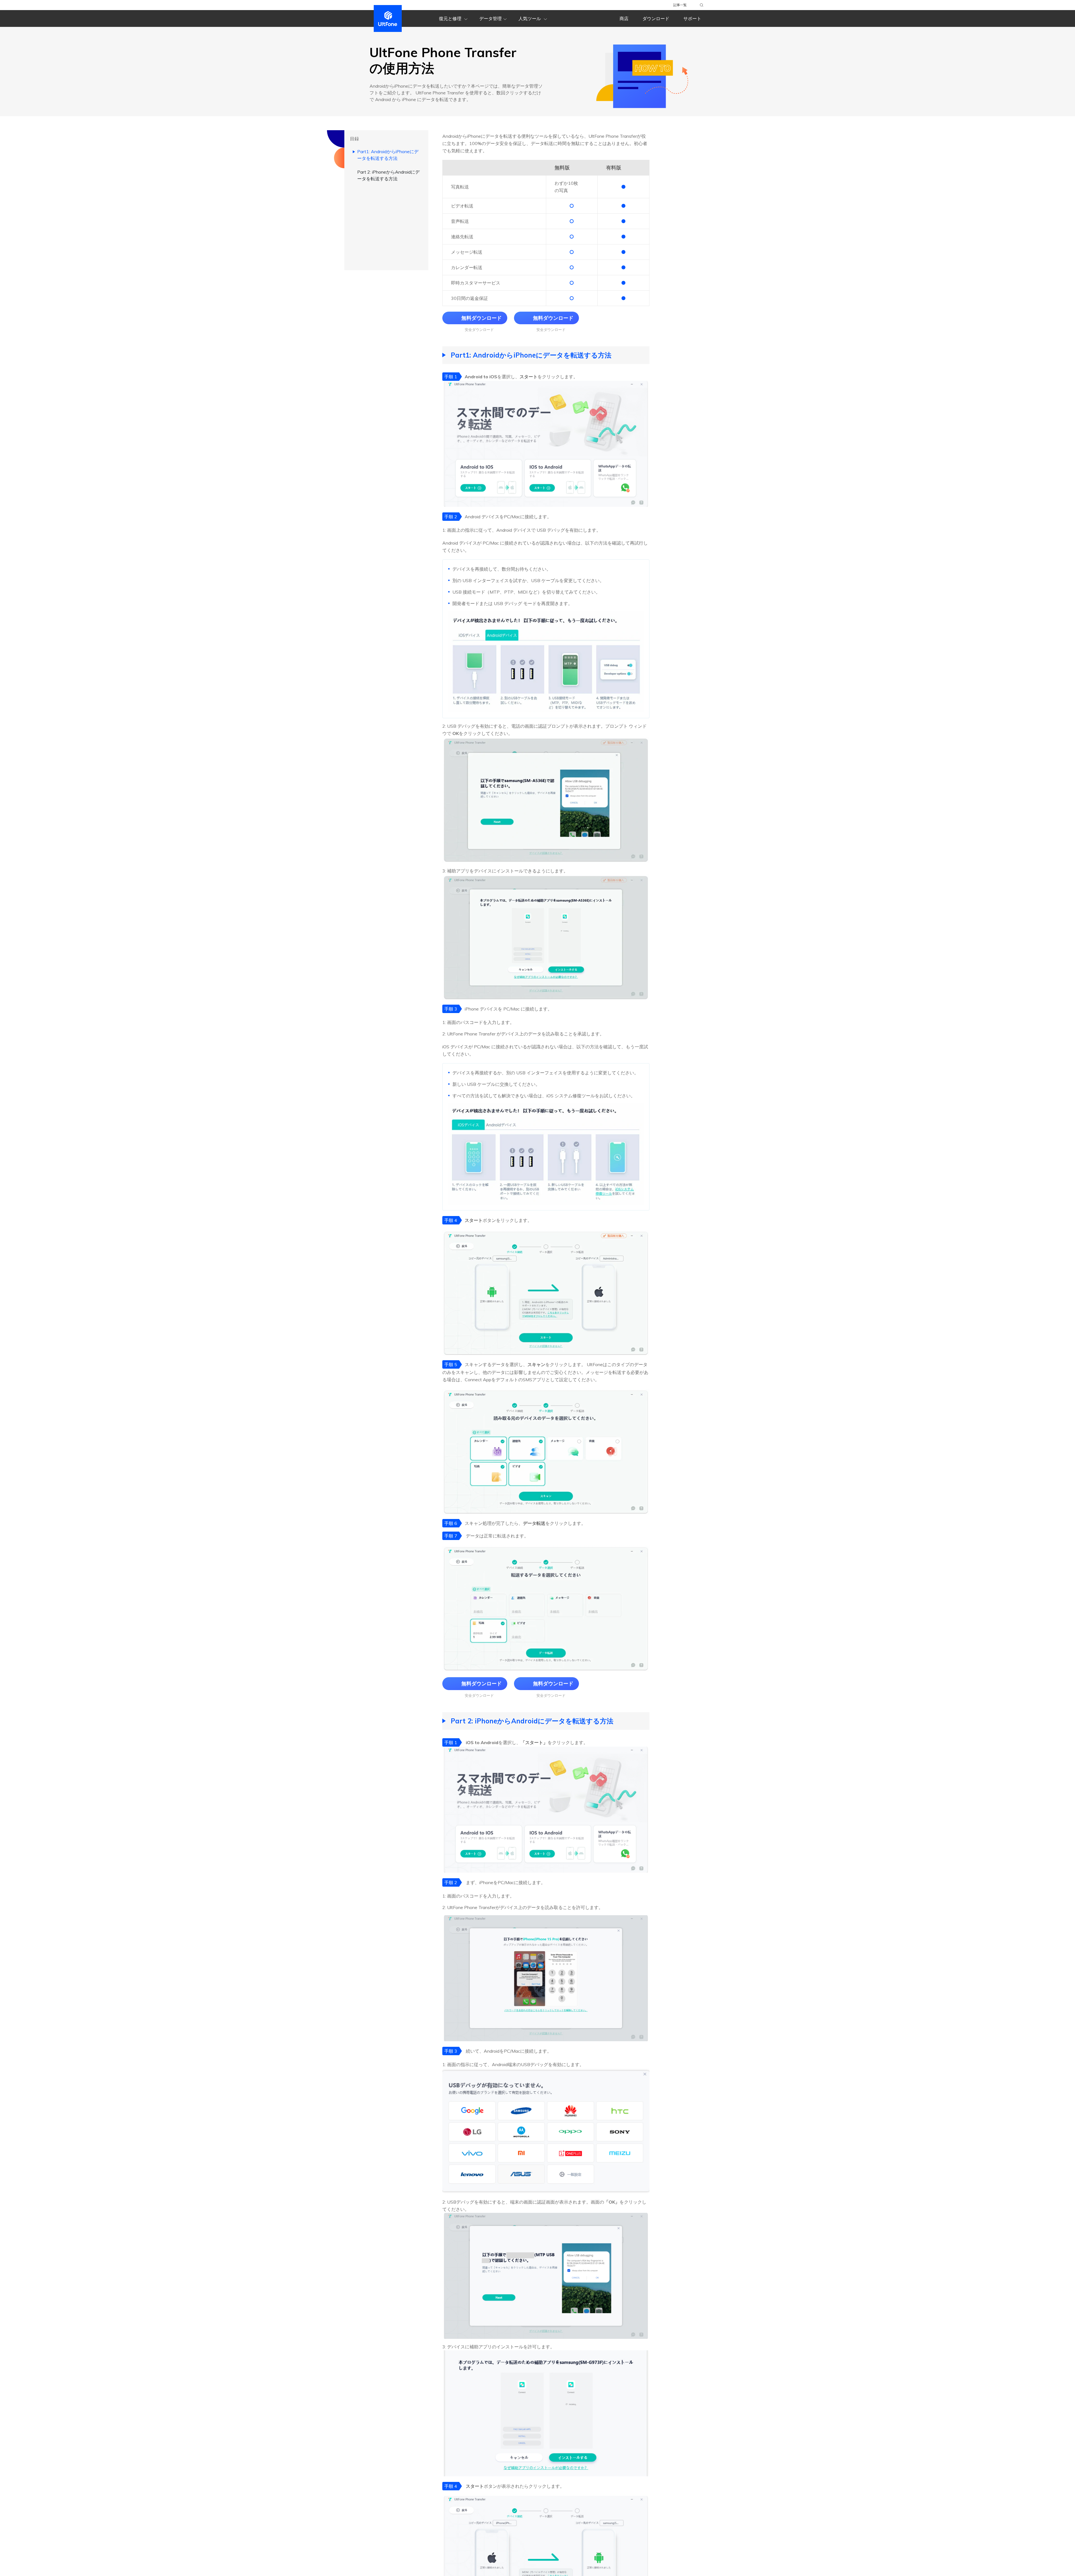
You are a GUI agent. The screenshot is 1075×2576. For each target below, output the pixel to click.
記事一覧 (680, 5)
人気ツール (530, 18)
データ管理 (490, 18)
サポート (692, 18)
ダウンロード (656, 18)
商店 (624, 18)
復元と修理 (451, 18)
